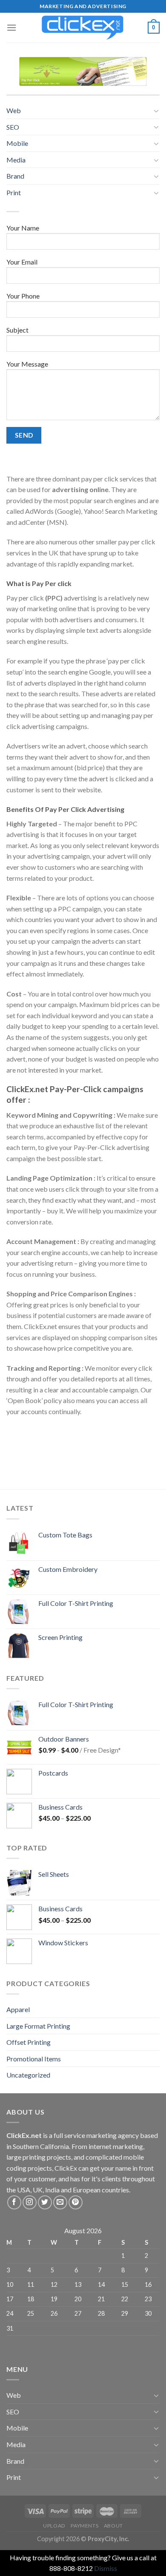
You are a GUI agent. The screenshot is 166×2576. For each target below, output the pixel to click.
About (113, 2526)
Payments (84, 2526)
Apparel (18, 2009)
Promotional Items (34, 2059)
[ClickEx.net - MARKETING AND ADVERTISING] (83, 28)
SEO (13, 127)
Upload (54, 2526)
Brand (15, 176)
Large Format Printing (38, 2026)
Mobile (17, 143)
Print (14, 192)
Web (14, 110)
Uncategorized (28, 2075)
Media (16, 160)
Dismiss (106, 2568)
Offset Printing (29, 2042)
